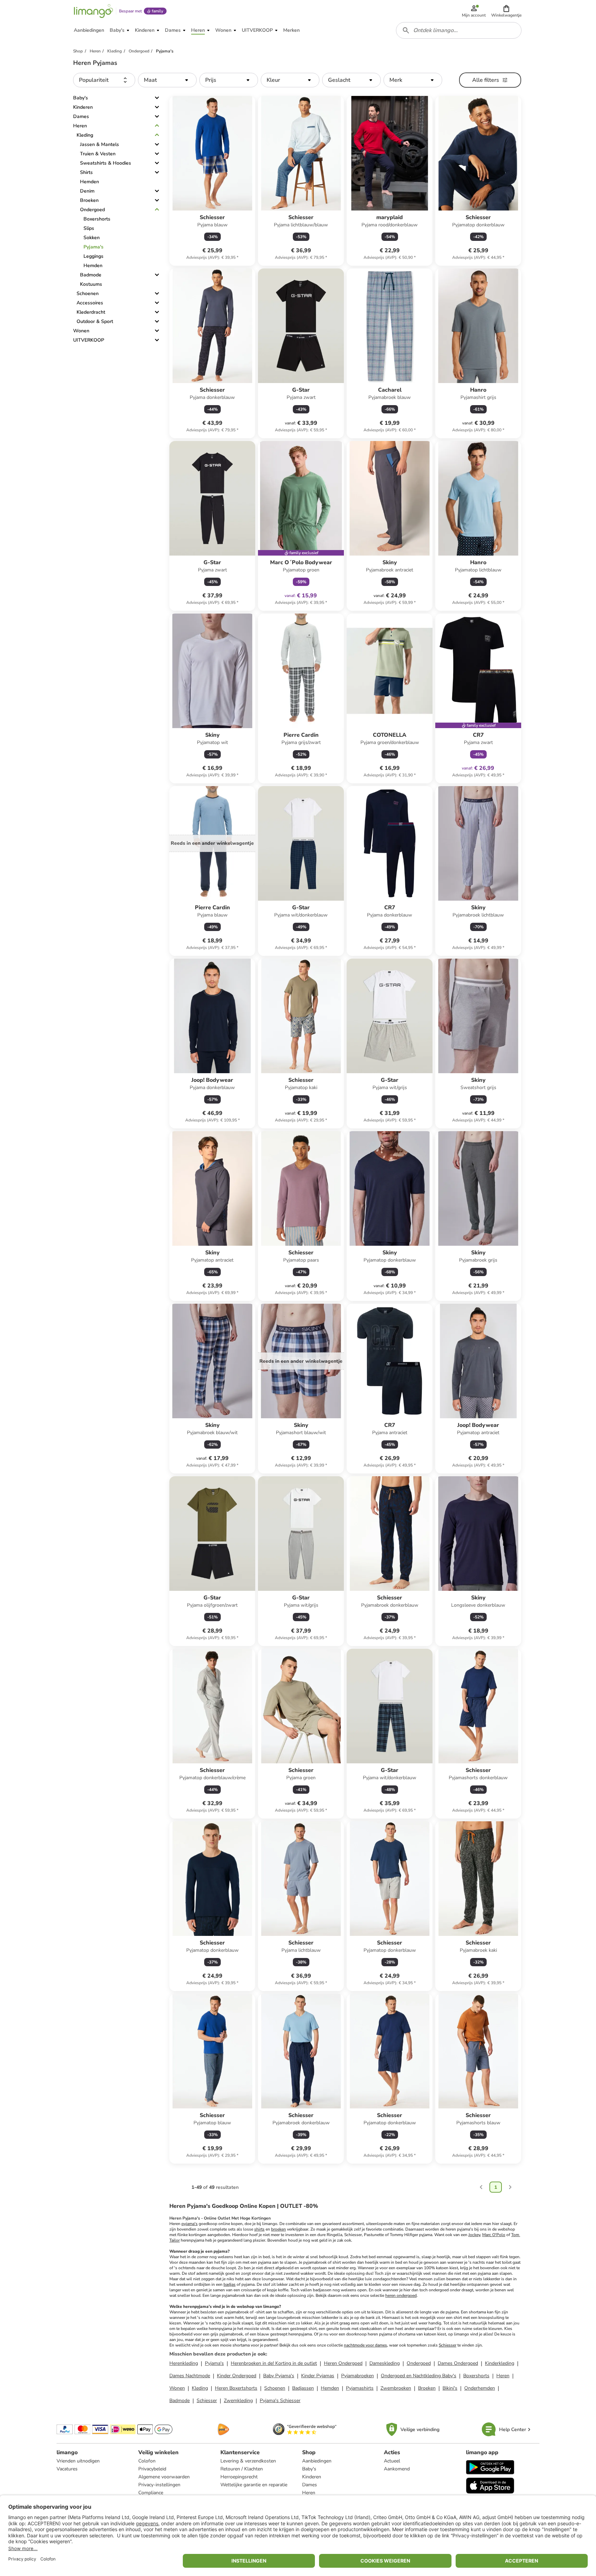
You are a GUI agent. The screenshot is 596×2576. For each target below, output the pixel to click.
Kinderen (83, 107)
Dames (81, 116)
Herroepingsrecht (239, 2477)
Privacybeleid (152, 2469)
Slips (89, 228)
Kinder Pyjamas (318, 2376)
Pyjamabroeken (357, 2376)
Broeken (89, 200)
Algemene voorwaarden (164, 2477)
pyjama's (190, 2224)
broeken (279, 2229)
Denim (87, 191)
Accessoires (90, 303)
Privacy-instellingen (159, 2485)
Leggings (93, 256)
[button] (506, 11)
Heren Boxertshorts (236, 2388)
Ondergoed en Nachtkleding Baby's (419, 2376)
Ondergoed (92, 210)
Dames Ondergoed (458, 2363)
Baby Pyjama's (279, 2376)
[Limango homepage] (93, 11)
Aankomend (397, 2469)
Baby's (81, 98)
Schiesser (448, 2345)
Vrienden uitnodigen (78, 2461)
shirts (259, 2229)
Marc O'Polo (494, 2235)
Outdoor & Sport (95, 321)
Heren (80, 126)
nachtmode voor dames (365, 2345)
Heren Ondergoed (343, 2363)
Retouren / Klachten (242, 2469)
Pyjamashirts (360, 2388)
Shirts (86, 172)
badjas (230, 2284)
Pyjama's (93, 247)
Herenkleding (184, 2363)
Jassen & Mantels (100, 144)
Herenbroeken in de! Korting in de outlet (274, 2363)
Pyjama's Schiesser (280, 2401)
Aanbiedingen (317, 2461)
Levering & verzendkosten (248, 2461)
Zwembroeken (396, 2388)
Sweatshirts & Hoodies (106, 163)
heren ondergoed (401, 2295)
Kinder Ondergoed (237, 2376)
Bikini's (450, 2388)
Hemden (90, 182)
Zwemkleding (238, 2401)
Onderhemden (480, 2388)
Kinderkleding (500, 2363)
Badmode (91, 275)
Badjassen (303, 2388)
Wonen (81, 331)
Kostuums (91, 284)
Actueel (392, 2461)
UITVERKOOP (89, 340)
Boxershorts (97, 219)
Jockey (474, 2235)
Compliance (151, 2493)
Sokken (92, 238)
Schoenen (88, 293)
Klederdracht (91, 312)
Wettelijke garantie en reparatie (254, 2485)
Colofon (147, 2461)
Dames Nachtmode (190, 2376)
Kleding (85, 135)
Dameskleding (385, 2363)
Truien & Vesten (98, 154)
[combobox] (459, 30)
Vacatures (67, 2469)
